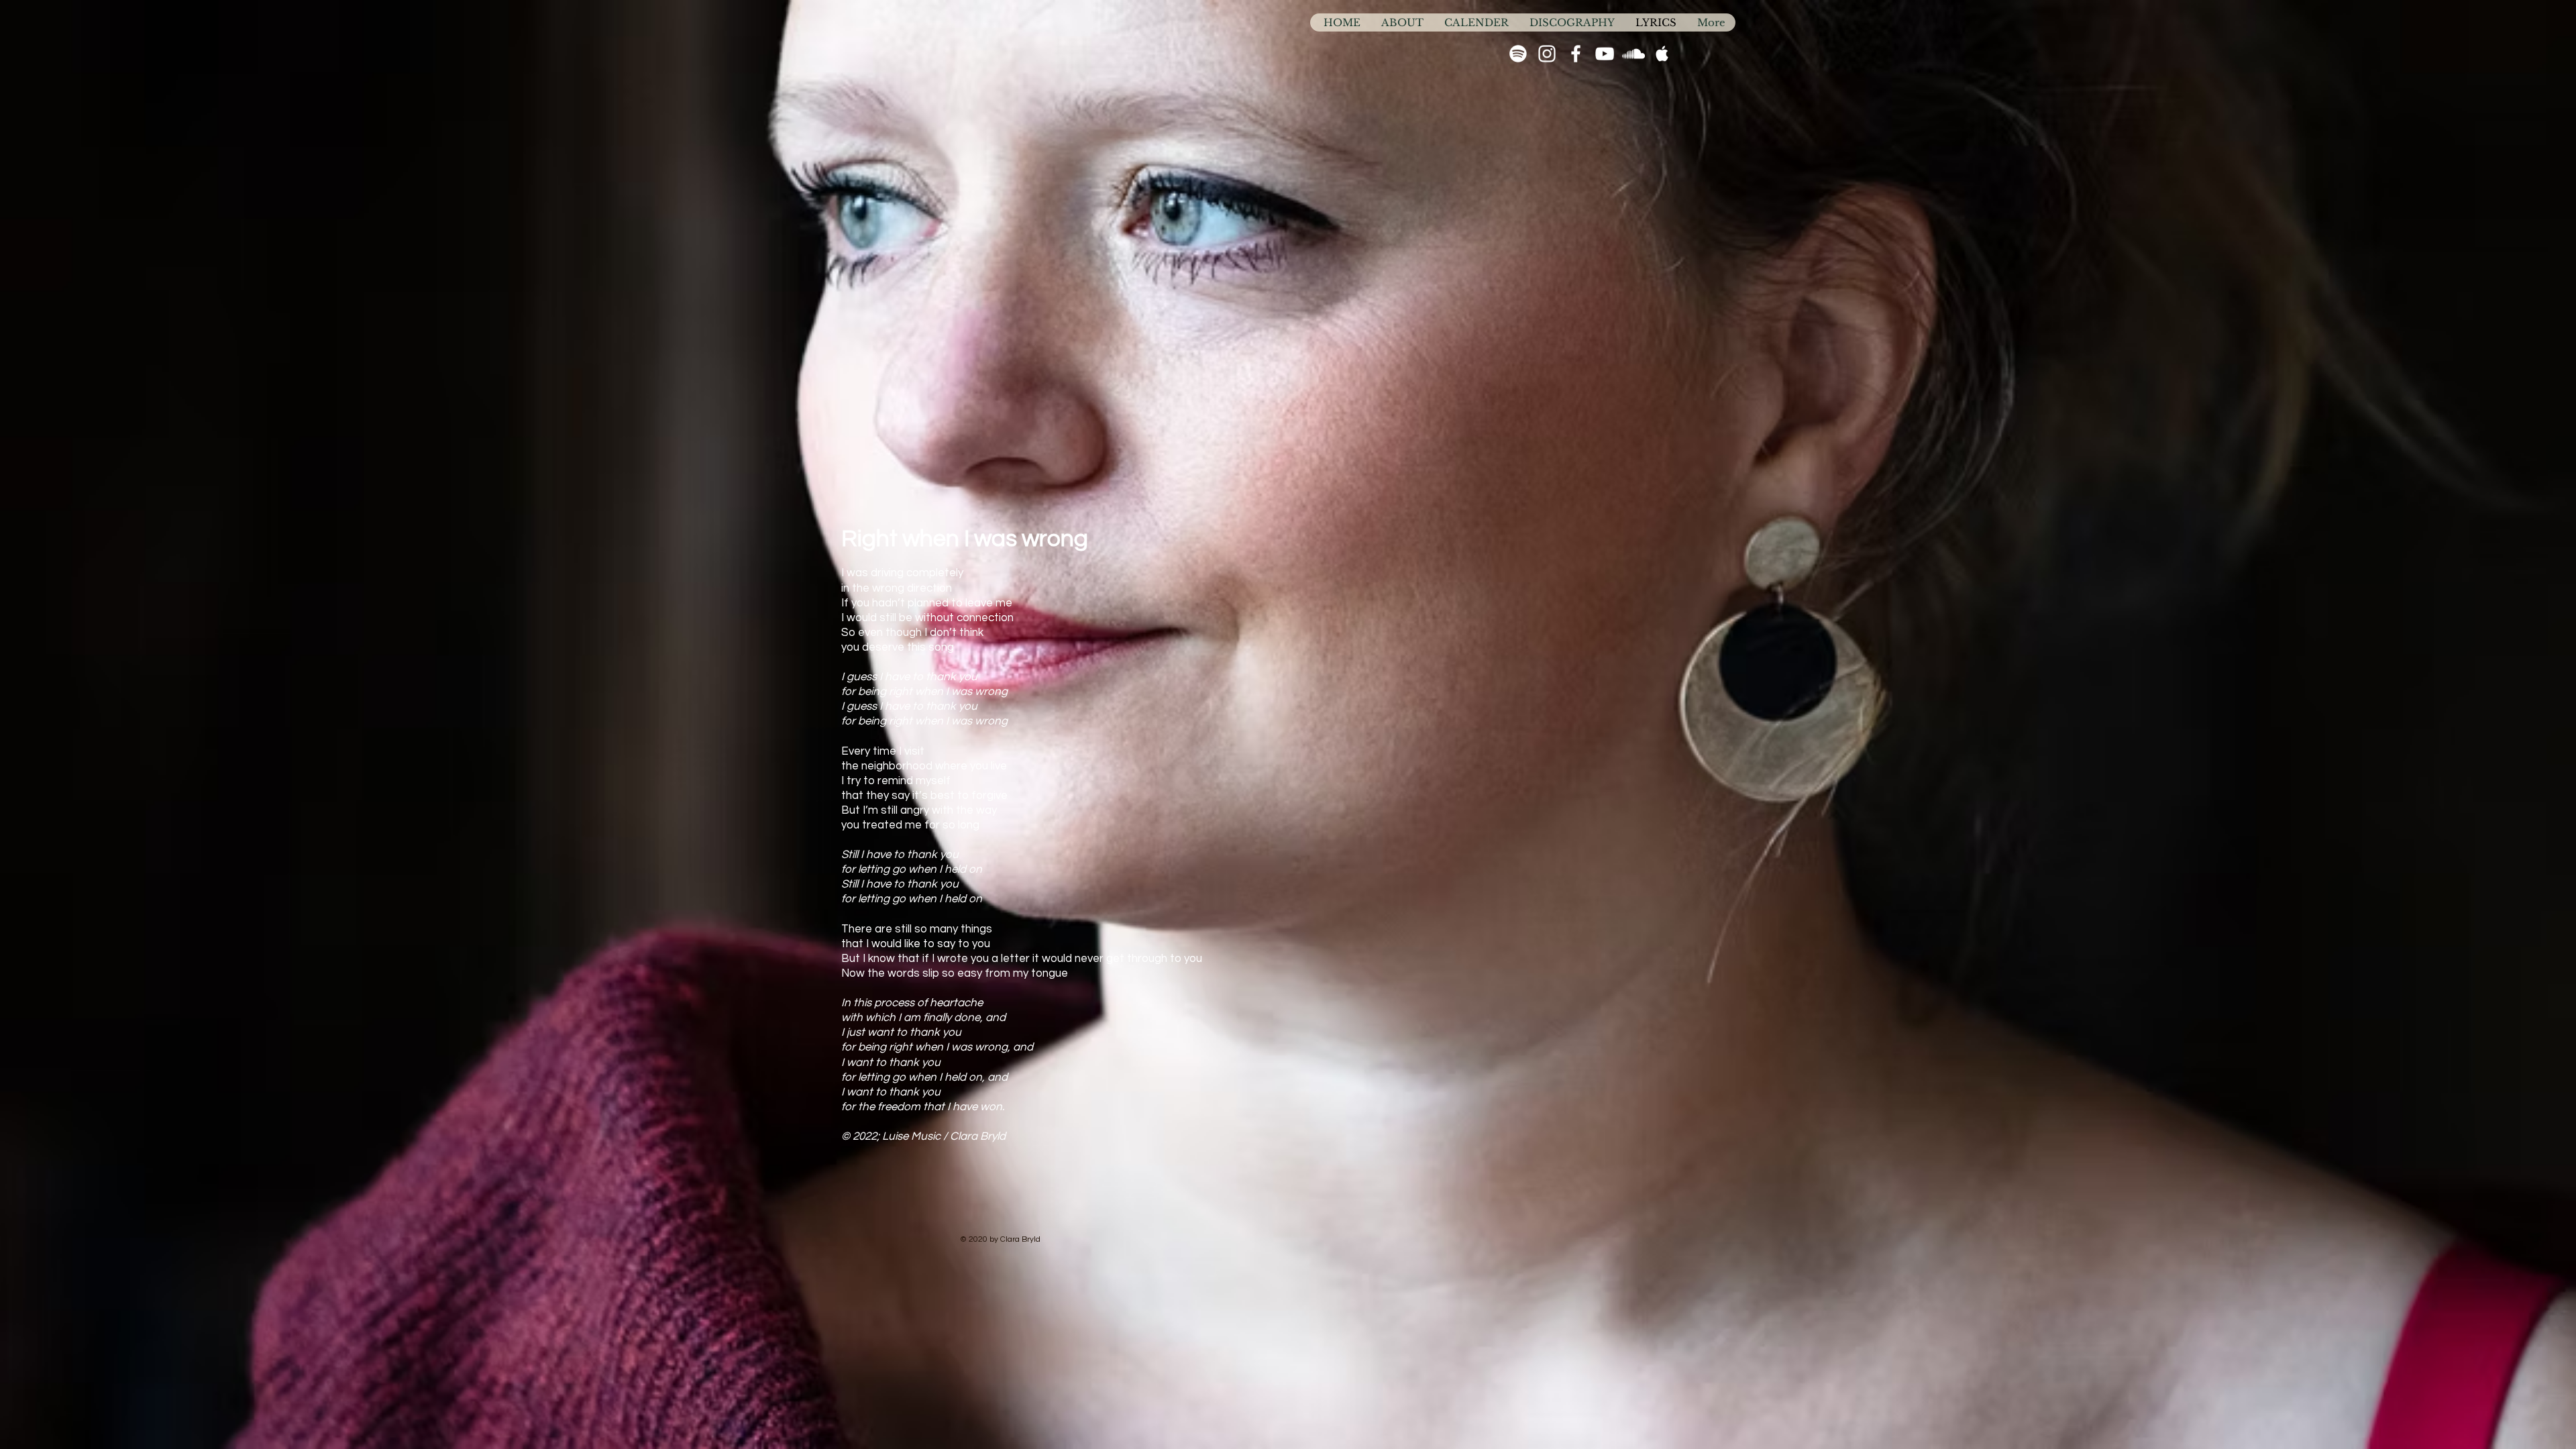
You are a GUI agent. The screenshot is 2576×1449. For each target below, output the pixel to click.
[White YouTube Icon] (1605, 54)
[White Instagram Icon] (1547, 54)
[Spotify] (1518, 54)
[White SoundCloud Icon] (1633, 54)
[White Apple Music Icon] (1662, 54)
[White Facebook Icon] (1576, 54)
